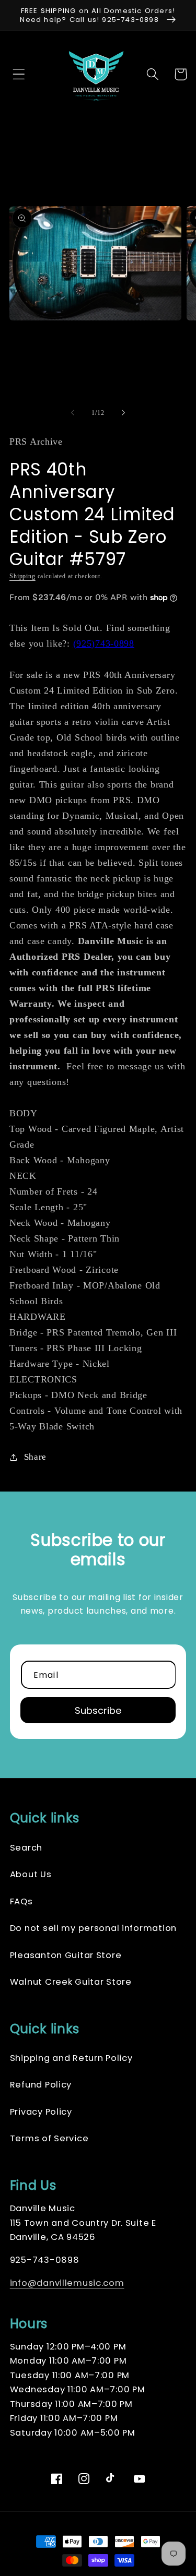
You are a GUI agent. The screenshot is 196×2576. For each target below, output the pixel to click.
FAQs (21, 1901)
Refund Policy (41, 2085)
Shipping (22, 576)
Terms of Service (49, 2138)
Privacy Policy (41, 2112)
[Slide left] (73, 413)
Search (26, 1848)
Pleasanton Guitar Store (66, 1955)
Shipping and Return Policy (71, 2058)
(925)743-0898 (104, 643)
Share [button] (35, 1457)
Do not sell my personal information (93, 1928)
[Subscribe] (98, 1710)
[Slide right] (123, 413)
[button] (16, 74)
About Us (31, 1874)
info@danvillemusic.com (67, 2283)
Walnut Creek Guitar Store (71, 1982)
